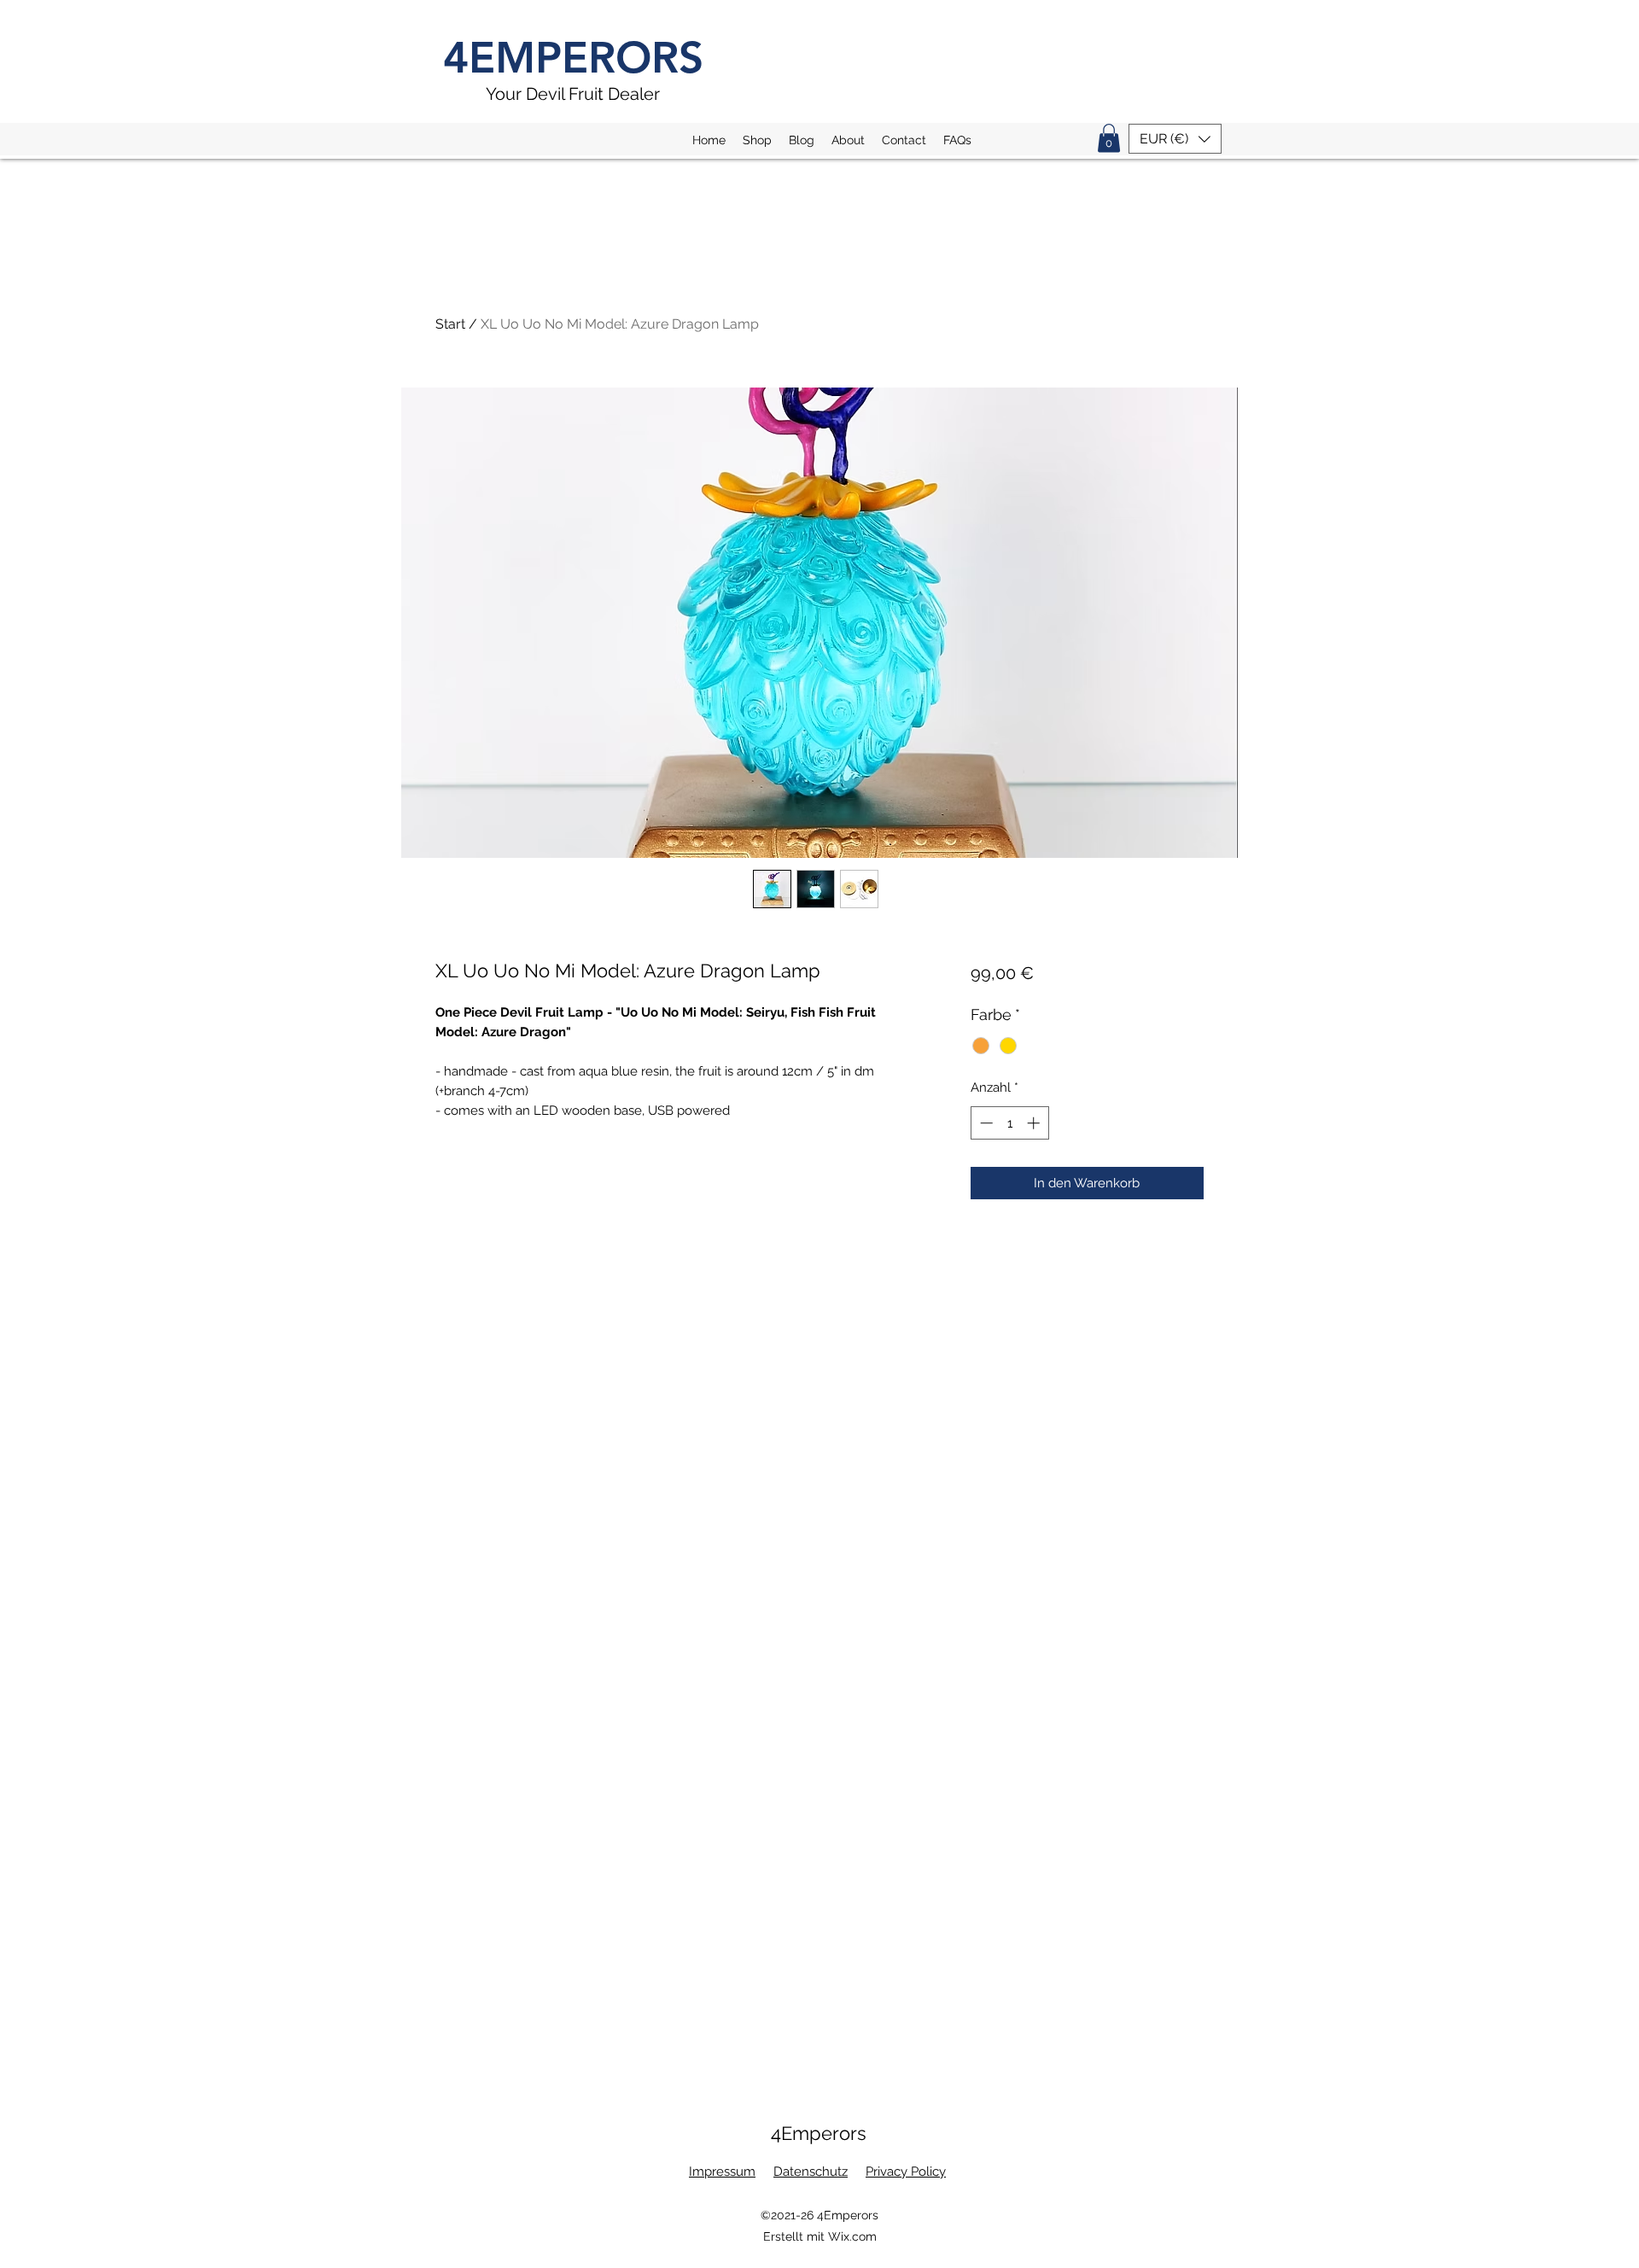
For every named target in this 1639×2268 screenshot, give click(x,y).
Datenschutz (811, 2172)
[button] (1109, 138)
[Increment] (1035, 1123)
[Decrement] (985, 1123)
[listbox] (1175, 139)
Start (450, 324)
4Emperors (819, 2133)
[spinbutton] (1009, 1123)
